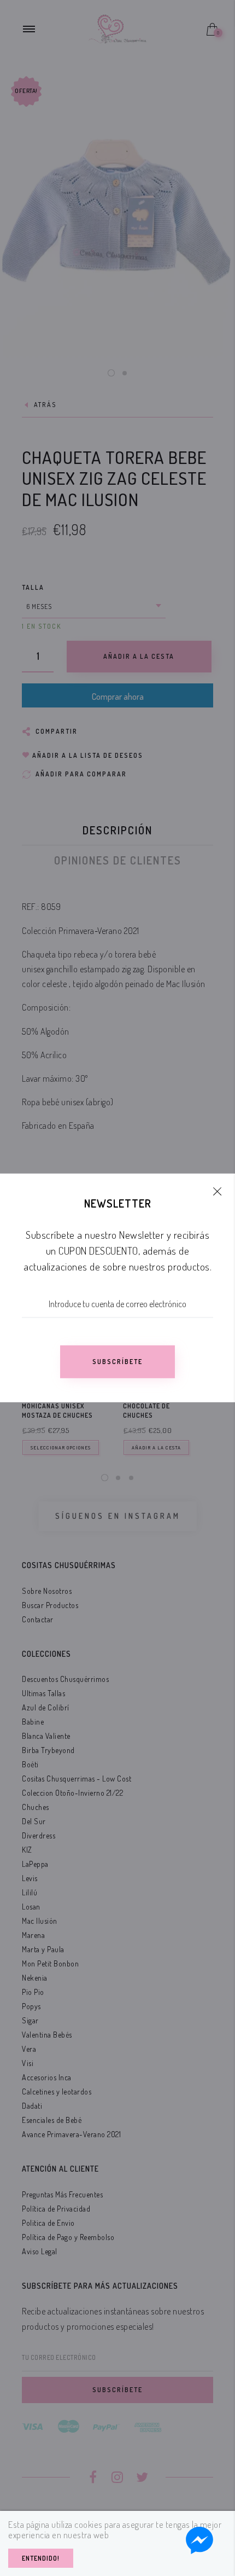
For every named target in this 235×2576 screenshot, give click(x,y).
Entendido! (41, 2558)
